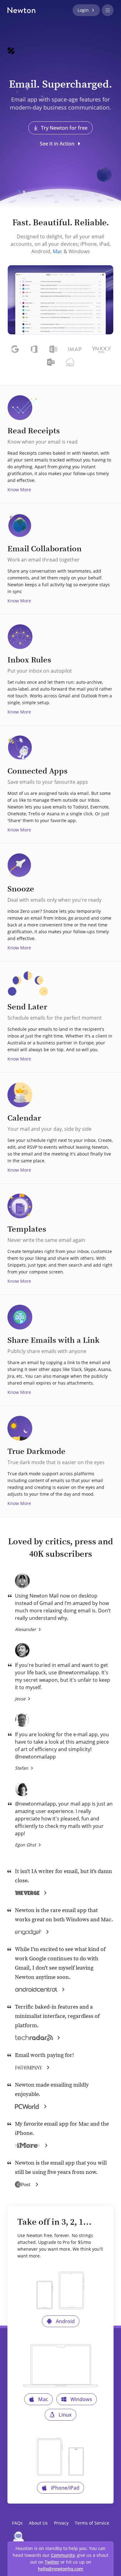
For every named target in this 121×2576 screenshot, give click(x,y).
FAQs (17, 2523)
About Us (38, 2523)
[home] (21, 10)
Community (63, 2555)
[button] (108, 10)
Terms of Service (92, 2523)
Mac (58, 251)
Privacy (61, 2523)
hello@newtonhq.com (60, 2569)
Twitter (52, 2562)
